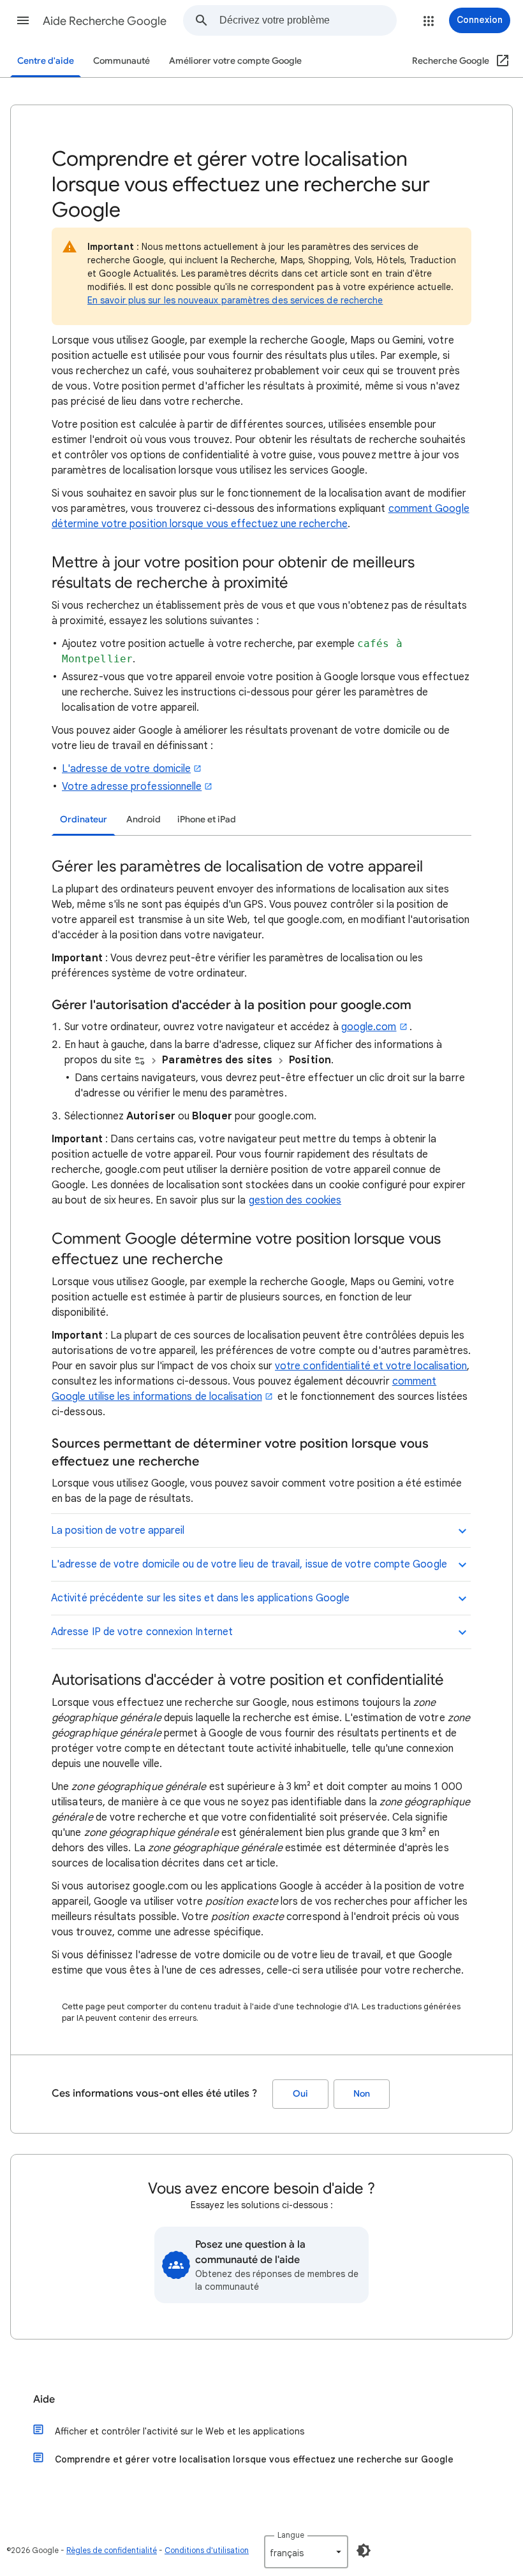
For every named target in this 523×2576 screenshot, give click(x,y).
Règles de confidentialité (112, 2550)
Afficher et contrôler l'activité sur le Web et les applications (180, 2431)
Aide (44, 2399)
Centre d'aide (46, 61)
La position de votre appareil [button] (118, 1531)
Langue (291, 2535)
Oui (300, 2094)
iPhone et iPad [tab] (207, 819)
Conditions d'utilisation (207, 2550)
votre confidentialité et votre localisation (371, 1366)
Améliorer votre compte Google (235, 61)
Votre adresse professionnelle (132, 787)
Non (362, 2094)
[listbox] (306, 2552)
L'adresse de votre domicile (126, 769)
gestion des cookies (295, 1200)
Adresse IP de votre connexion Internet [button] (142, 1632)
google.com (369, 1027)
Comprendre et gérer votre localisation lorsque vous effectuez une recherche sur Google (254, 2459)
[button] (23, 20)
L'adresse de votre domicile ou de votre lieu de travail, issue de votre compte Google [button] (249, 1564)
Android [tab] (144, 819)
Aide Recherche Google (105, 21)
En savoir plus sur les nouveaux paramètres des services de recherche (235, 300)
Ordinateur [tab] (84, 819)
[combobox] (308, 20)
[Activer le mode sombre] (364, 2551)
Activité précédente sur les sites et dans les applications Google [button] (200, 1598)
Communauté (122, 61)
